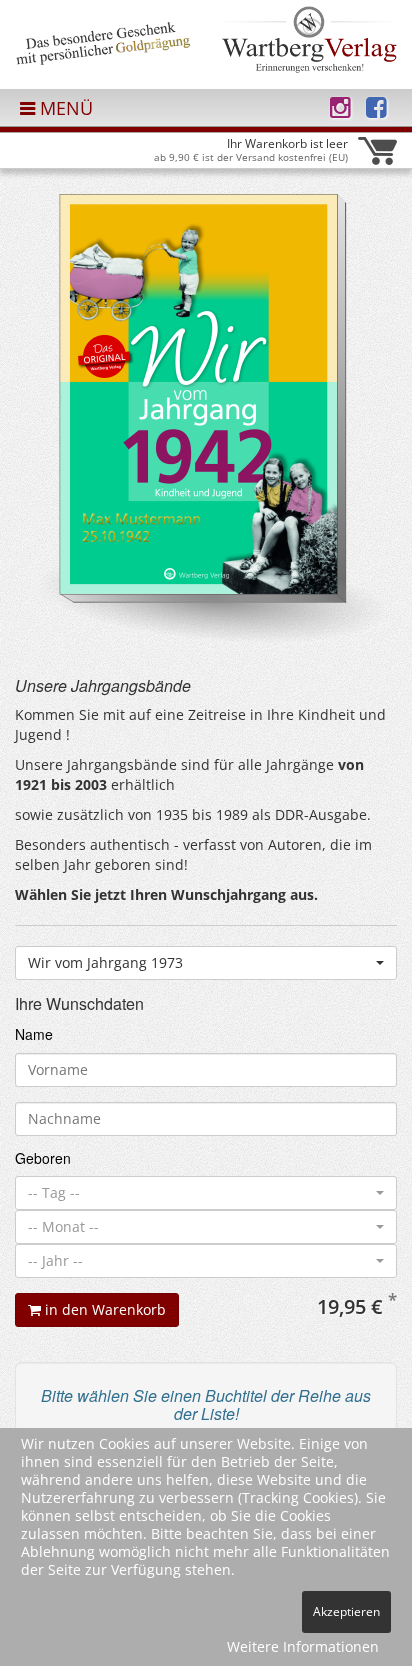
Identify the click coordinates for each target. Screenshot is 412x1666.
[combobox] (206, 963)
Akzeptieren (346, 1611)
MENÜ (64, 108)
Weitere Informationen (303, 1646)
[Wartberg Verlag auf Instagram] (340, 107)
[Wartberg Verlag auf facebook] (376, 107)
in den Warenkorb (103, 1309)
